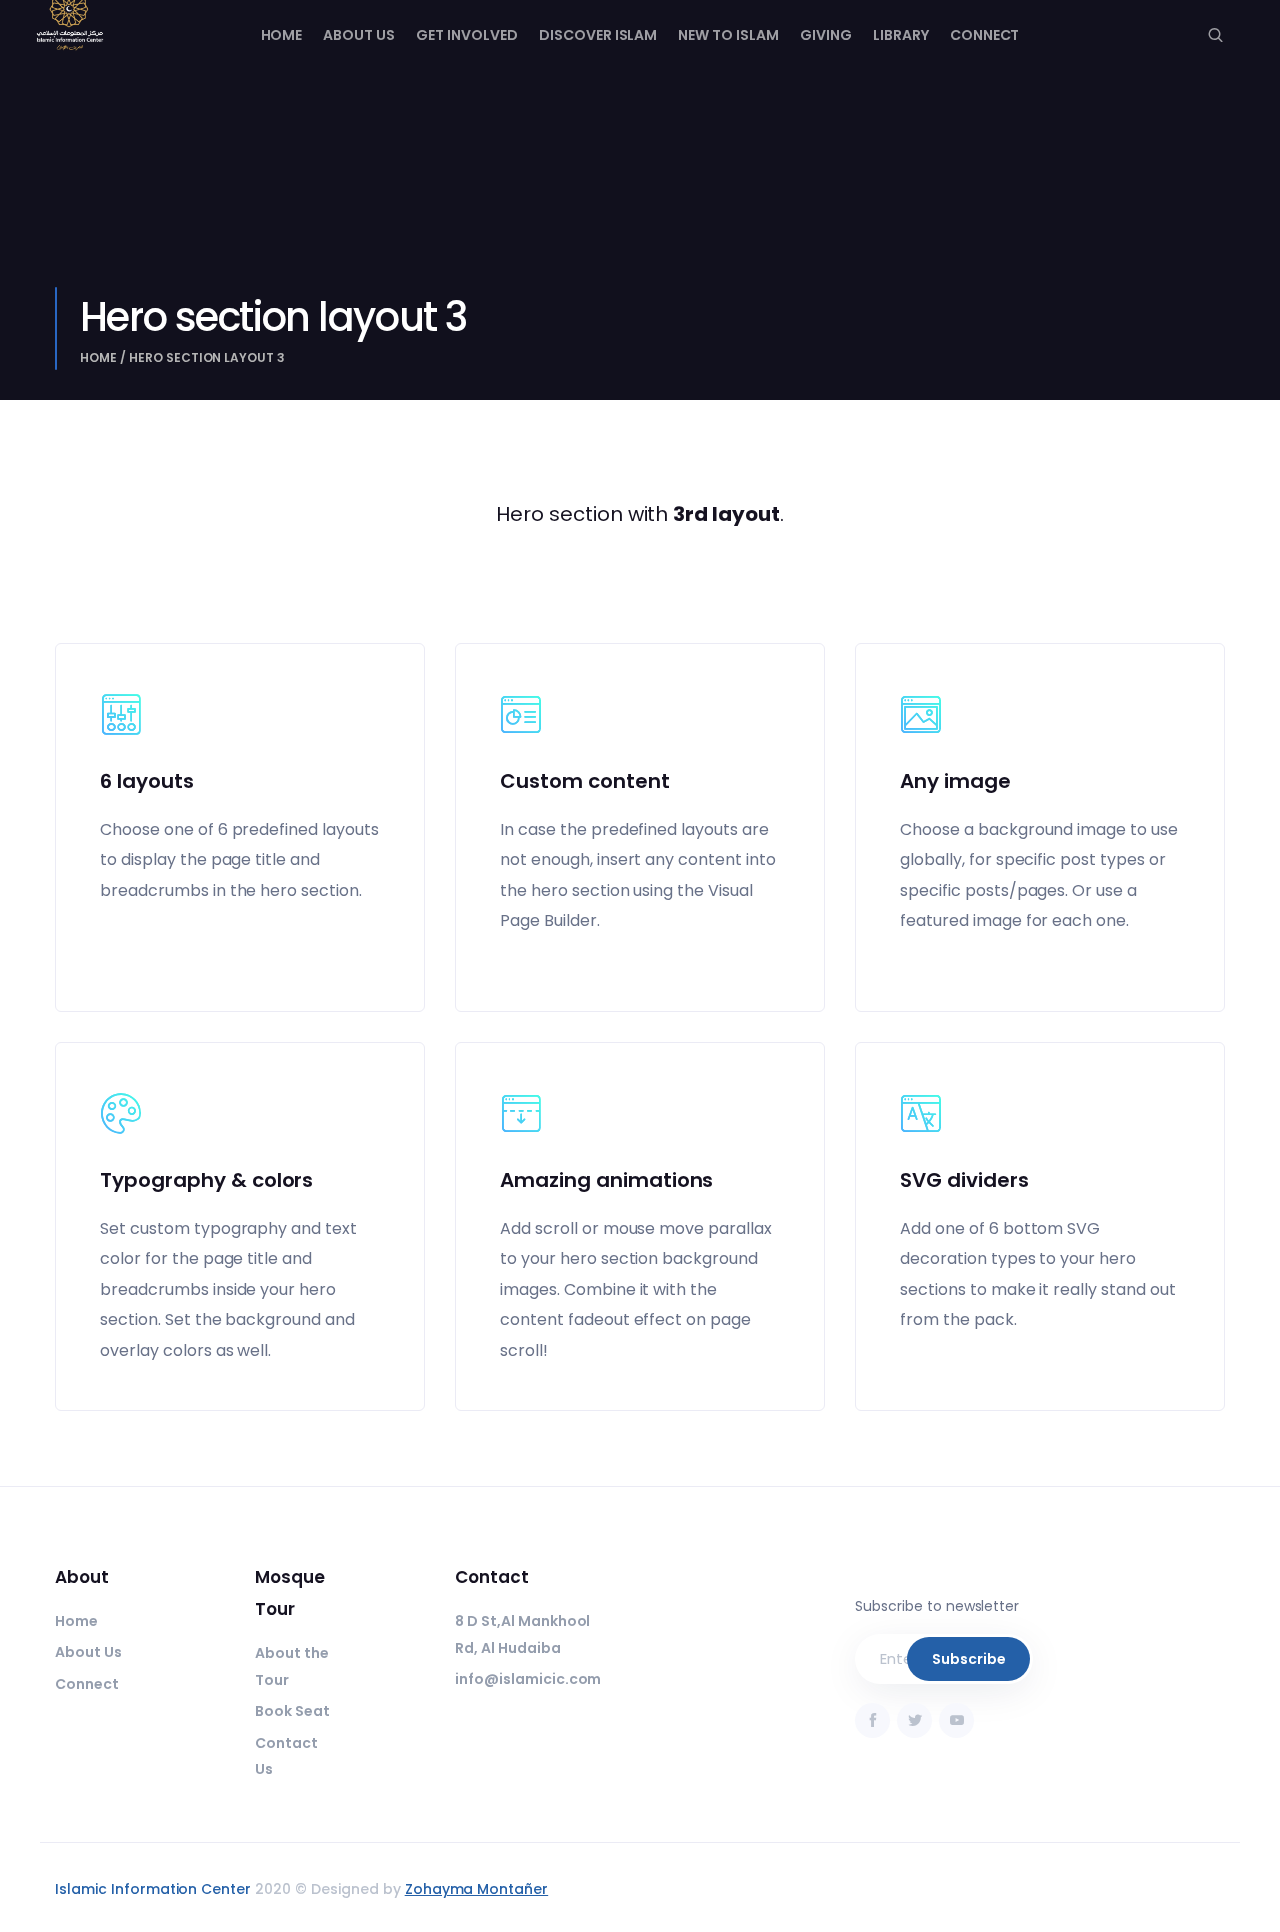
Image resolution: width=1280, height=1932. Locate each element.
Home (282, 35)
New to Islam (728, 35)
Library (901, 35)
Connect (985, 35)
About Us (359, 35)
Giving (826, 35)
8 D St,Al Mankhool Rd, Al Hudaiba (522, 1634)
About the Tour (292, 1666)
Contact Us (286, 1756)
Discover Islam (598, 35)
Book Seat (292, 1711)
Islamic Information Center (153, 1889)
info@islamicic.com (528, 1679)
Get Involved (467, 35)
